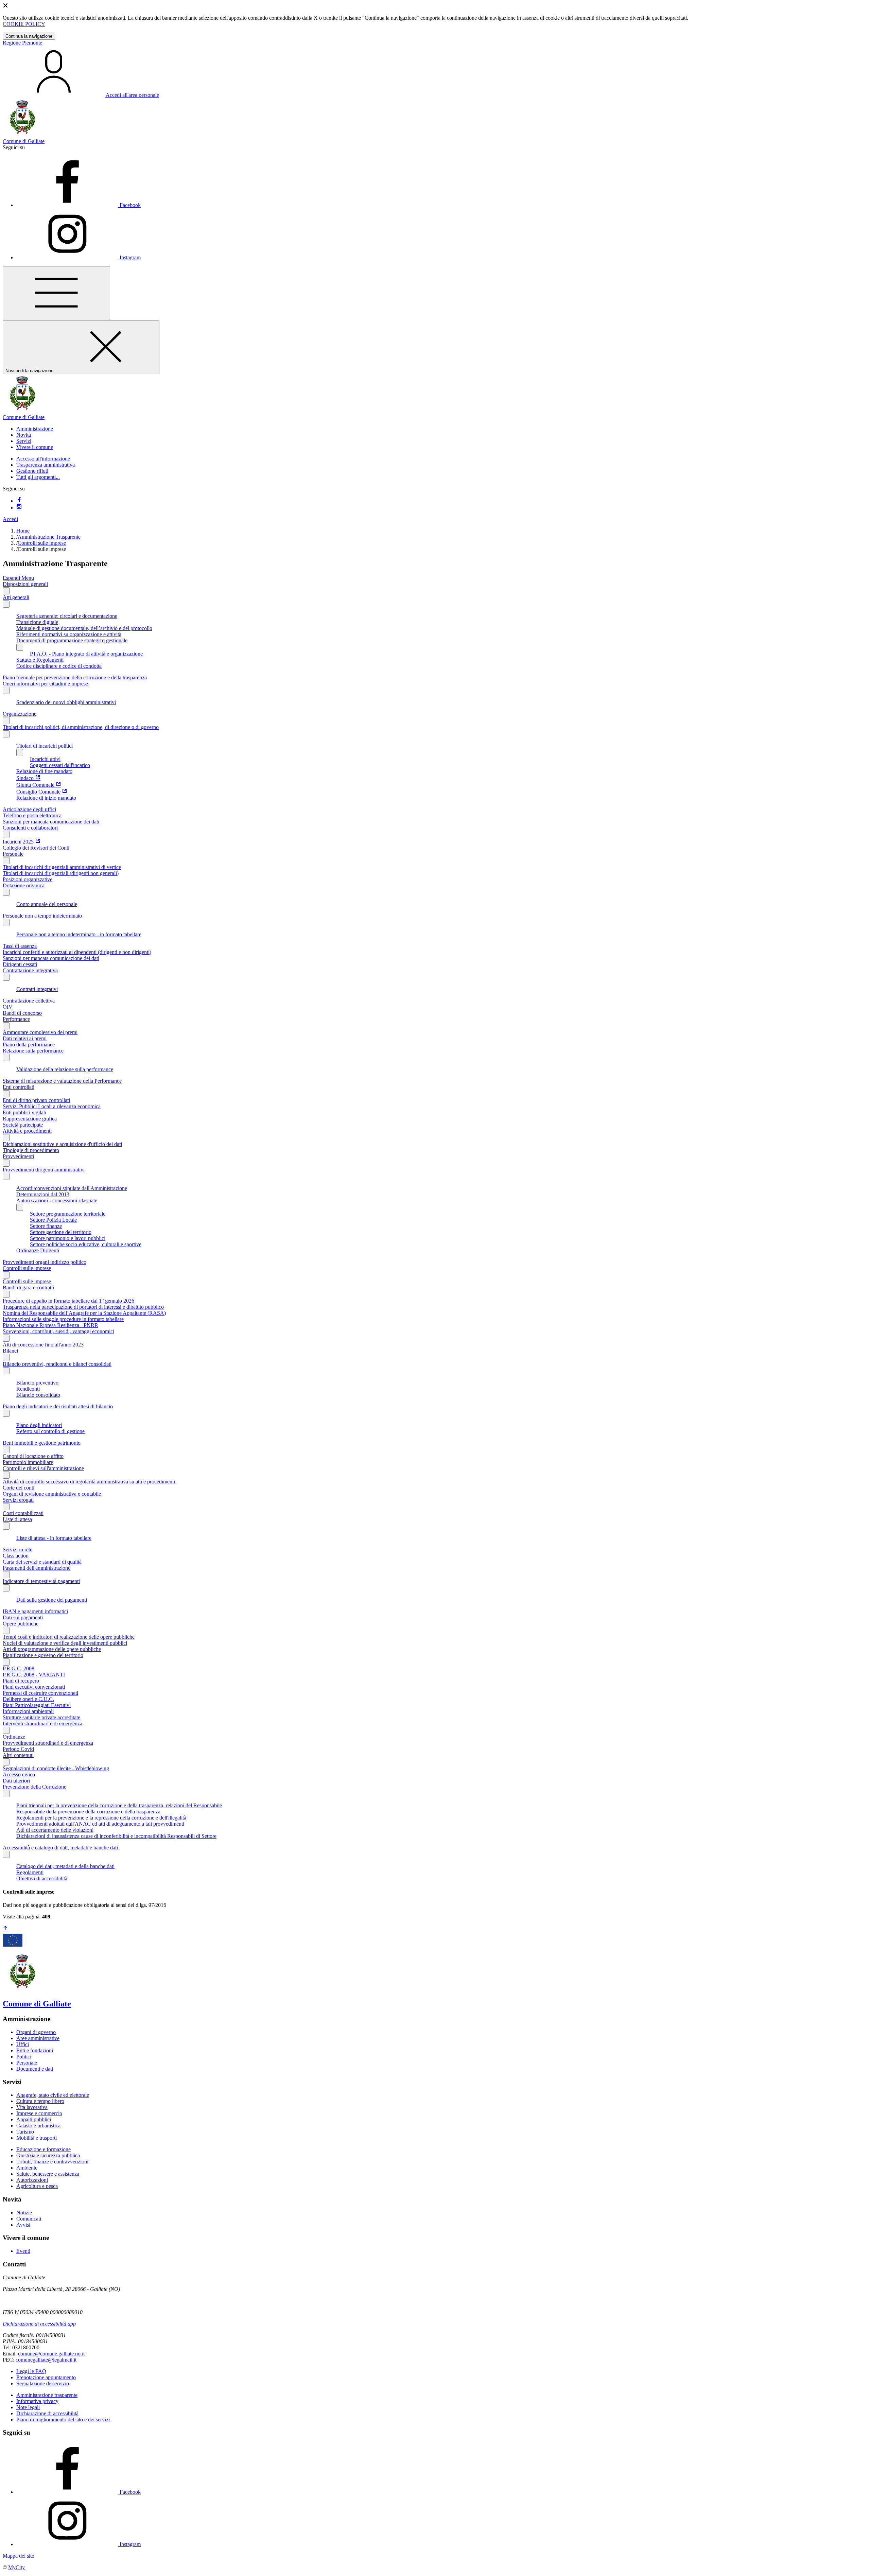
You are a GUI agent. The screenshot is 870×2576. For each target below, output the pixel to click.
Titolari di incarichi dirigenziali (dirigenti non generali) (61, 873)
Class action (16, 1556)
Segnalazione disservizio (43, 2383)
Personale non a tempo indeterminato (42, 916)
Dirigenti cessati (20, 964)
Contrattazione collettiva (29, 1001)
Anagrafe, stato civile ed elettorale (53, 2095)
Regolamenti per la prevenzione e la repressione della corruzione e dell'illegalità (101, 1818)
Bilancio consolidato (38, 1395)
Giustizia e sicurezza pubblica (48, 2155)
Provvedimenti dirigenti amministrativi (44, 1170)
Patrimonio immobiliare (28, 1462)
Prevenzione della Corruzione (34, 1787)
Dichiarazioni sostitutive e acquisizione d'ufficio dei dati (62, 1144)
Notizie (24, 2213)
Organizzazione (20, 714)
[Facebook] (19, 501)
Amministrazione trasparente (47, 2395)
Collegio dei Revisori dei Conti (36, 848)
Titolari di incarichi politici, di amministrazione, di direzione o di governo (81, 727)
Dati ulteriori (16, 1781)
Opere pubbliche (21, 1624)
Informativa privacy (37, 2401)
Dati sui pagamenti (23, 1617)
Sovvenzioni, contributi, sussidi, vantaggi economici (58, 1331)
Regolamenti (30, 1872)
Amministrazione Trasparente (49, 537)
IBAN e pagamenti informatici (35, 1611)
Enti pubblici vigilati (24, 1112)
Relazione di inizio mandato (46, 798)
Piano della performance (29, 1045)
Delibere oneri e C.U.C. (28, 1699)
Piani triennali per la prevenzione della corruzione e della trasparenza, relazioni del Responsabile (119, 1805)
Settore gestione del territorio (61, 1232)
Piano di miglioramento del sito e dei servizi (63, 2420)
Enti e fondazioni (35, 2050)
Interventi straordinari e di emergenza (42, 1724)
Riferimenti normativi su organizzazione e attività (69, 634)
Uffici (23, 2044)
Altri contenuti (18, 1755)
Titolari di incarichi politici (45, 746)
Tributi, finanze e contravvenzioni (52, 2162)
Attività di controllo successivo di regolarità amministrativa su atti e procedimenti (89, 1482)
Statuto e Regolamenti (40, 660)
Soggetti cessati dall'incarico (60, 765)
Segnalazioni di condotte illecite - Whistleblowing (56, 1768)
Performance (16, 1019)
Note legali (28, 2407)
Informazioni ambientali (28, 1711)
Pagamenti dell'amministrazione (37, 1568)
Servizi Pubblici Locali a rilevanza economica (52, 1106)
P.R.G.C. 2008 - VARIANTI (34, 1675)
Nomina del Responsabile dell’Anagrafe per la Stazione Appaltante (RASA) (84, 1313)
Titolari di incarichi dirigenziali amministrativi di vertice (62, 867)
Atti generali (16, 597)
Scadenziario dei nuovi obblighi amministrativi (66, 702)
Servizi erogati (18, 1500)
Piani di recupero (21, 1681)
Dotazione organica (24, 885)
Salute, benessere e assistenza (48, 2174)
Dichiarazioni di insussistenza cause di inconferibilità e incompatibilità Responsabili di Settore (116, 1836)
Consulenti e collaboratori (30, 828)
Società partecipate (23, 1125)
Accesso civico (19, 1774)
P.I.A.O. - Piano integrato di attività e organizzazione (86, 654)
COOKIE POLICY (24, 24)
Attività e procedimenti (27, 1131)
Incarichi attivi (45, 759)
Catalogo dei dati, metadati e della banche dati (65, 1866)
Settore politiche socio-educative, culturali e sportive (86, 1244)
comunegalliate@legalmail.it (46, 2360)
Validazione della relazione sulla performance (65, 1069)
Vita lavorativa (32, 2107)
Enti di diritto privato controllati (36, 1100)
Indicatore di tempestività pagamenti (41, 1581)
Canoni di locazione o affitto (33, 1456)
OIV (8, 1007)
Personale (13, 854)
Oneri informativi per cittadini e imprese (45, 684)
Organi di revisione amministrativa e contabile (52, 1494)
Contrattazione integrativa (30, 970)
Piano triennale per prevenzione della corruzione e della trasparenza (75, 677)
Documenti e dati (35, 2069)
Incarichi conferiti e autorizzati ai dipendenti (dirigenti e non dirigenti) (77, 952)
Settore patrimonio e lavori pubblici (68, 1238)
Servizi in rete (18, 1550)
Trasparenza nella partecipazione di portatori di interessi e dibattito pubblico (83, 1307)
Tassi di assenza (20, 946)
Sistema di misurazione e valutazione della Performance (62, 1081)
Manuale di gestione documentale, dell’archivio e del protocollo (84, 628)
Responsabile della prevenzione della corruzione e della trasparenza (88, 1812)
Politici (24, 2057)
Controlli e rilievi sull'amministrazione (43, 1468)
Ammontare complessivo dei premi (40, 1032)
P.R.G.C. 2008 (19, 1668)
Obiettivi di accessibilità (42, 1878)
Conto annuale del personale (47, 904)
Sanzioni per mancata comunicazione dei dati (51, 822)
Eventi (23, 2251)
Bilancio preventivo (37, 1383)
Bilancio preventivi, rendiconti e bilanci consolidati (57, 1364)
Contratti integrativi (37, 989)
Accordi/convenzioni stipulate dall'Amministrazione (72, 1188)
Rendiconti (28, 1389)
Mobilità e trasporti (37, 2138)
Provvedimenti (18, 1156)
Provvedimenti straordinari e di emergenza (48, 1743)
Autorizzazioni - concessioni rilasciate (57, 1200)
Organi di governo (36, 2032)
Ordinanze (14, 1737)
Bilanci (10, 1351)
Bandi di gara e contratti (28, 1287)
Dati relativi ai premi (25, 1038)
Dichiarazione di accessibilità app (39, 2324)
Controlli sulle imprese (42, 543)
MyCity (16, 2567)
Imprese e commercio (39, 2113)
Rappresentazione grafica (30, 1119)
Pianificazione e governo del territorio (43, 1655)
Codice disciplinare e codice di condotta (59, 666)
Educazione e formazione (43, 2149)
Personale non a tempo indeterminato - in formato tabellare (79, 934)
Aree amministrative (38, 2038)
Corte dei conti (19, 1488)
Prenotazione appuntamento (46, 2377)
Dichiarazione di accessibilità (47, 2413)
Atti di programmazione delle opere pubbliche (52, 1649)
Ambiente (27, 2168)
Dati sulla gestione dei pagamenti (52, 1600)
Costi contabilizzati (23, 1513)
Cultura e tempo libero (40, 2101)
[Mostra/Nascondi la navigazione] (56, 293)
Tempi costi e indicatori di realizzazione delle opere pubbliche (69, 1637)
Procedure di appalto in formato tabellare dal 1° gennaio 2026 (68, 1301)
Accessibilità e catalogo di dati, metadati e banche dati (60, 1848)
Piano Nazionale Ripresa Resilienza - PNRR (50, 1325)
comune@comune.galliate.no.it (51, 2354)
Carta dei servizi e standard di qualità (42, 1562)
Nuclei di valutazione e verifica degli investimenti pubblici (65, 1643)
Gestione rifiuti (32, 471)
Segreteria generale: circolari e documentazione (67, 616)
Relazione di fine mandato (44, 771)
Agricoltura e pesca (37, 2186)
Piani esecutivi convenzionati (34, 1687)
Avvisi (23, 2225)
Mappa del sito (19, 2556)
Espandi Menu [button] (18, 578)
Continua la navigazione (29, 36)
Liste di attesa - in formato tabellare (54, 1538)
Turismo (25, 2132)
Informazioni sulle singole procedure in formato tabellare (63, 1319)
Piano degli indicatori (39, 1425)
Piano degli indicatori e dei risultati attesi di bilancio (58, 1406)
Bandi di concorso (22, 1013)
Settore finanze (46, 1226)
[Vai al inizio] (5, 1929)
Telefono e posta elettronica (32, 815)
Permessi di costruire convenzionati (40, 1693)
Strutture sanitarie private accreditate (41, 1717)
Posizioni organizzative (28, 879)
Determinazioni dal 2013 (43, 1194)
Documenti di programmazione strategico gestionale (72, 640)
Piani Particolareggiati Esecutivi (37, 1705)
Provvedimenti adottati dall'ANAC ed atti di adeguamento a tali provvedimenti (100, 1824)
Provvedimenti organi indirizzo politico (45, 1262)
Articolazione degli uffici (29, 809)
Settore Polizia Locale (53, 1220)
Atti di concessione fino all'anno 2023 (43, 1345)
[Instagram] (19, 508)
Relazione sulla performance (33, 1051)
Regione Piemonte (22, 43)
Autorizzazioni (32, 2180)
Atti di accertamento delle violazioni (55, 1830)
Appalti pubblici (34, 2119)
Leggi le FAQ (31, 2371)
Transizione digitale (37, 622)
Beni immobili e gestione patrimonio (42, 1443)
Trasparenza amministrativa (46, 465)
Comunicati (29, 2219)
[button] (35, 429)
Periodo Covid (18, 1749)
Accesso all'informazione (43, 459)
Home (23, 531)
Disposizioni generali (25, 584)
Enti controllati (19, 1087)
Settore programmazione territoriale (68, 1214)
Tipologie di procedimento (31, 1150)
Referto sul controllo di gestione (50, 1431)
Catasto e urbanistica (38, 2126)
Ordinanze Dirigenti (38, 1250)
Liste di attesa (17, 1519)
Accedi (10, 519)
